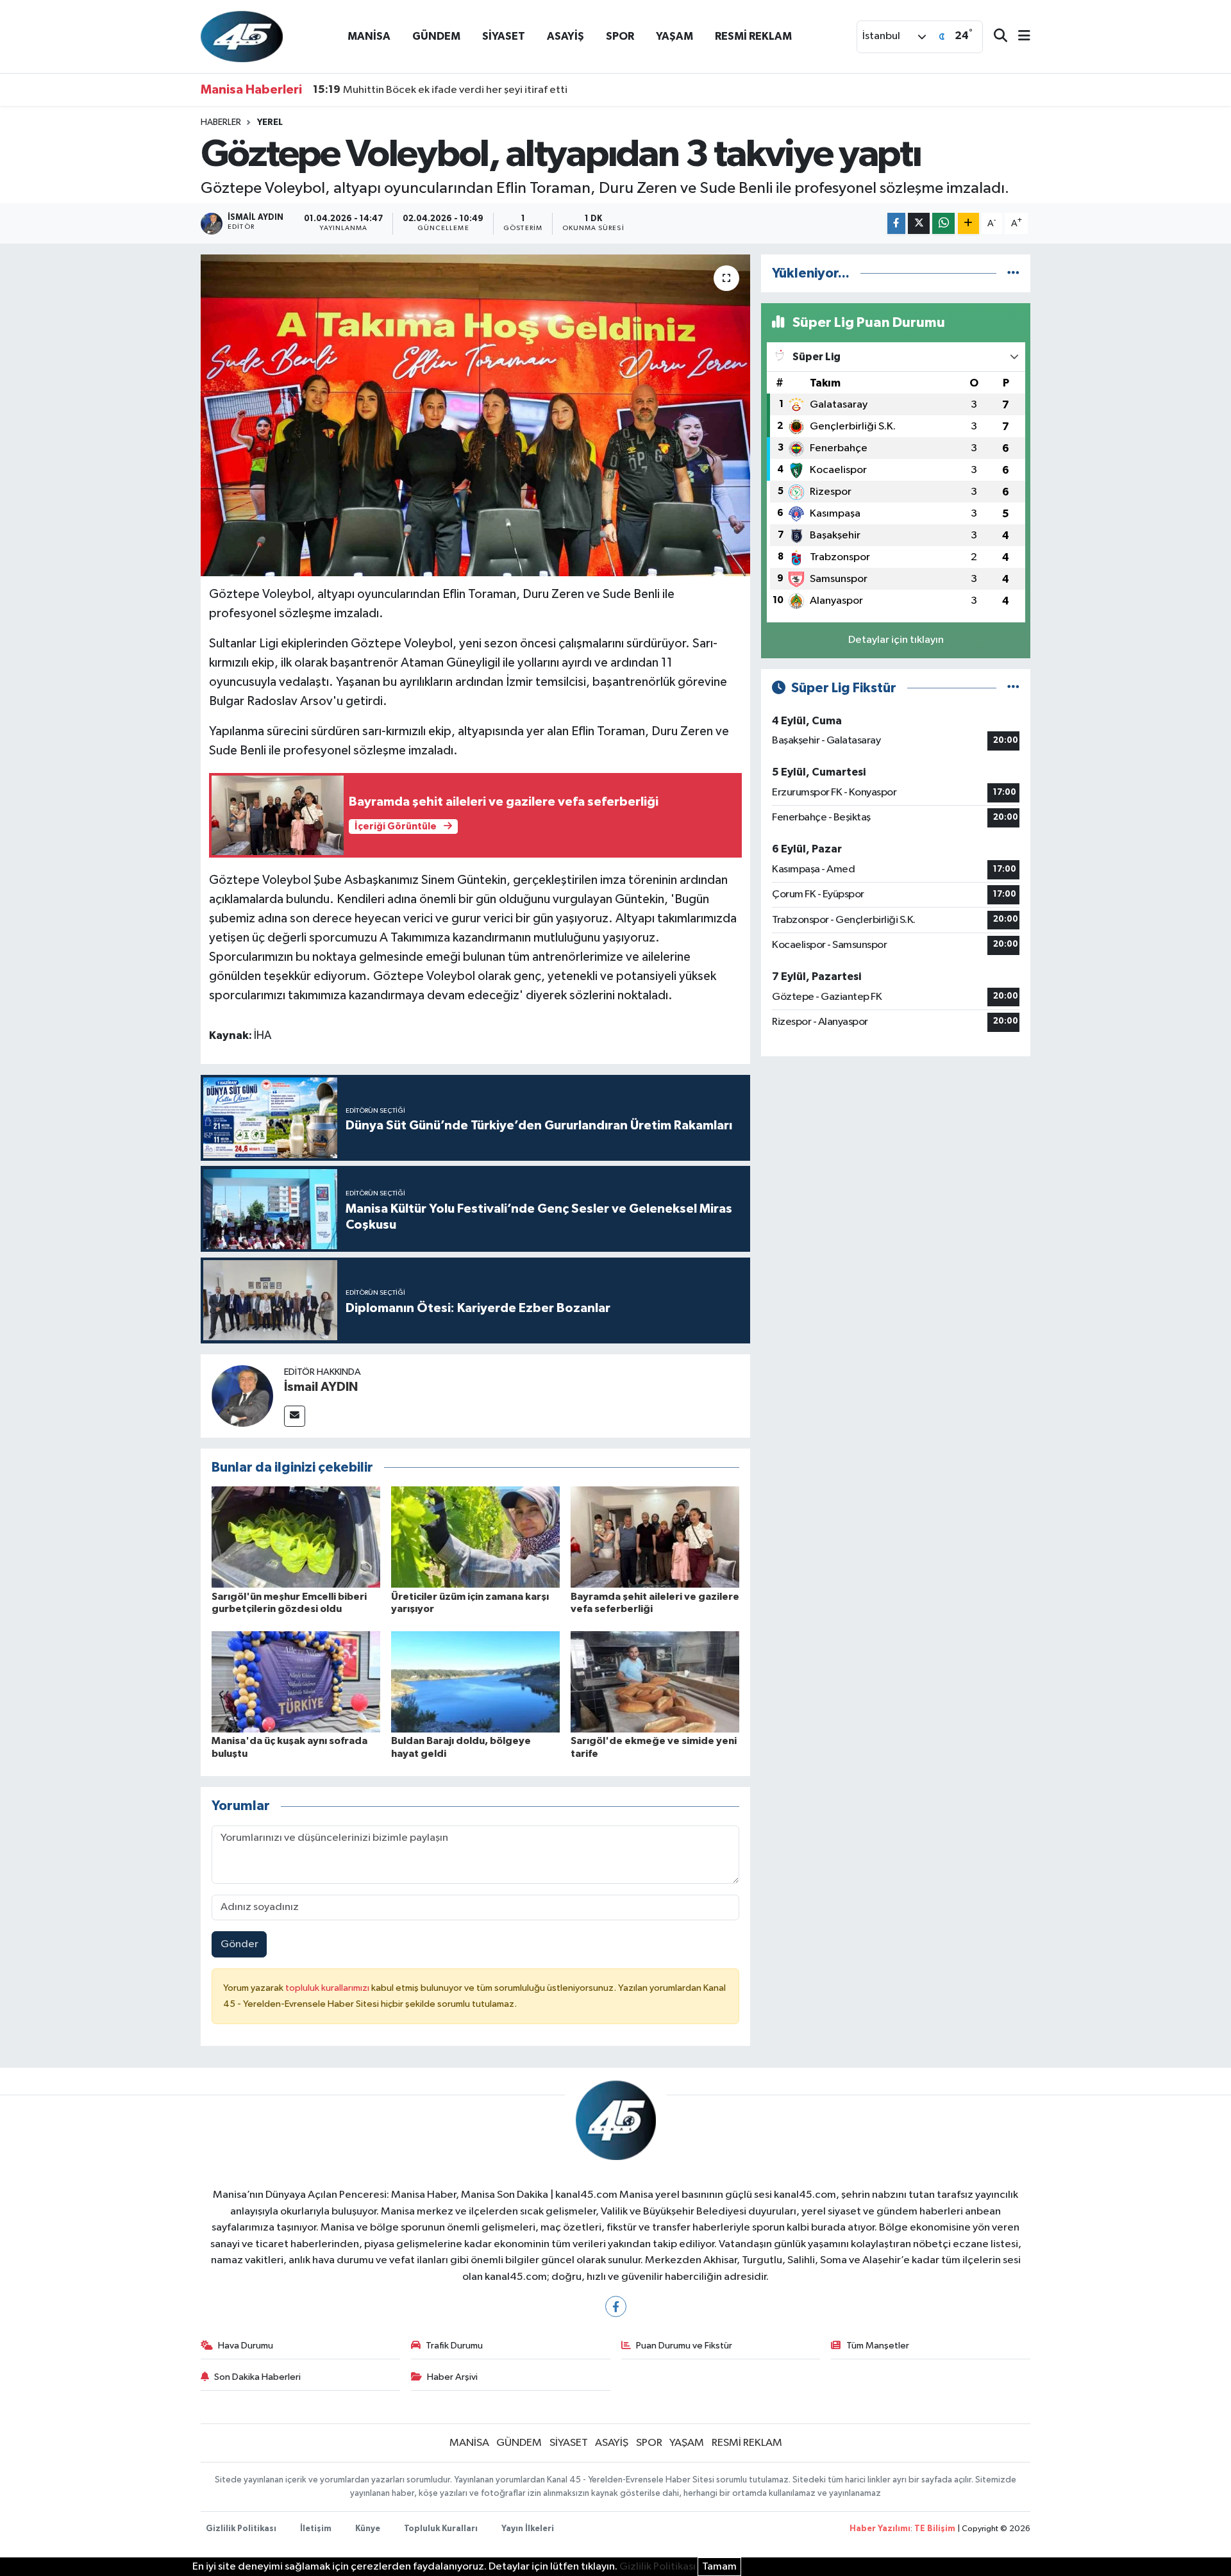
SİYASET (504, 36)
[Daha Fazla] (968, 223)
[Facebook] (616, 2306)
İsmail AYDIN (321, 1387)
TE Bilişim (935, 2529)
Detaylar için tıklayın (896, 640)
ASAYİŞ (565, 36)
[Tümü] (1013, 273)
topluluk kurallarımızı (328, 1988)
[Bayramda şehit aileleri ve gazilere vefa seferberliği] (655, 1537)
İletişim (316, 2529)
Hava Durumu (246, 2346)
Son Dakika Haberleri (257, 2377)
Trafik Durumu (454, 2346)
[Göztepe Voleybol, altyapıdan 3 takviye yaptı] (475, 415)
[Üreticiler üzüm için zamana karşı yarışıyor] (475, 1537)
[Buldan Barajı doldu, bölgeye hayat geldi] (475, 1682)
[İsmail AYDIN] (242, 1396)
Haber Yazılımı (880, 2529)
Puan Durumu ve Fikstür (684, 2346)
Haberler (221, 122)
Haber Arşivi (452, 2377)
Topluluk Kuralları (441, 2529)
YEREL (270, 122)
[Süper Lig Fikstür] (1013, 688)
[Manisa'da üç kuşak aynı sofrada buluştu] (296, 1682)
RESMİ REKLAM (753, 36)
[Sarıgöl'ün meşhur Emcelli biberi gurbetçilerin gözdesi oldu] (296, 1537)
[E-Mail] (295, 1416)
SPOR (620, 36)
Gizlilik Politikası (241, 2529)
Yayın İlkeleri (528, 2529)
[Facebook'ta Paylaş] (896, 223)
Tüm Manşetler (878, 2346)
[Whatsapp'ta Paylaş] (943, 223)
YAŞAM (674, 36)
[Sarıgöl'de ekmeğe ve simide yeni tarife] (655, 1682)
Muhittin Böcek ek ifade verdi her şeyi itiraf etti (440, 90)
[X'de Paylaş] (919, 223)
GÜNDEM (436, 36)
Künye (368, 2529)
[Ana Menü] (1019, 37)
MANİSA (369, 36)
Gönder (239, 1944)
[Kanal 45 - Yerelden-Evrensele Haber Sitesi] (242, 36)
